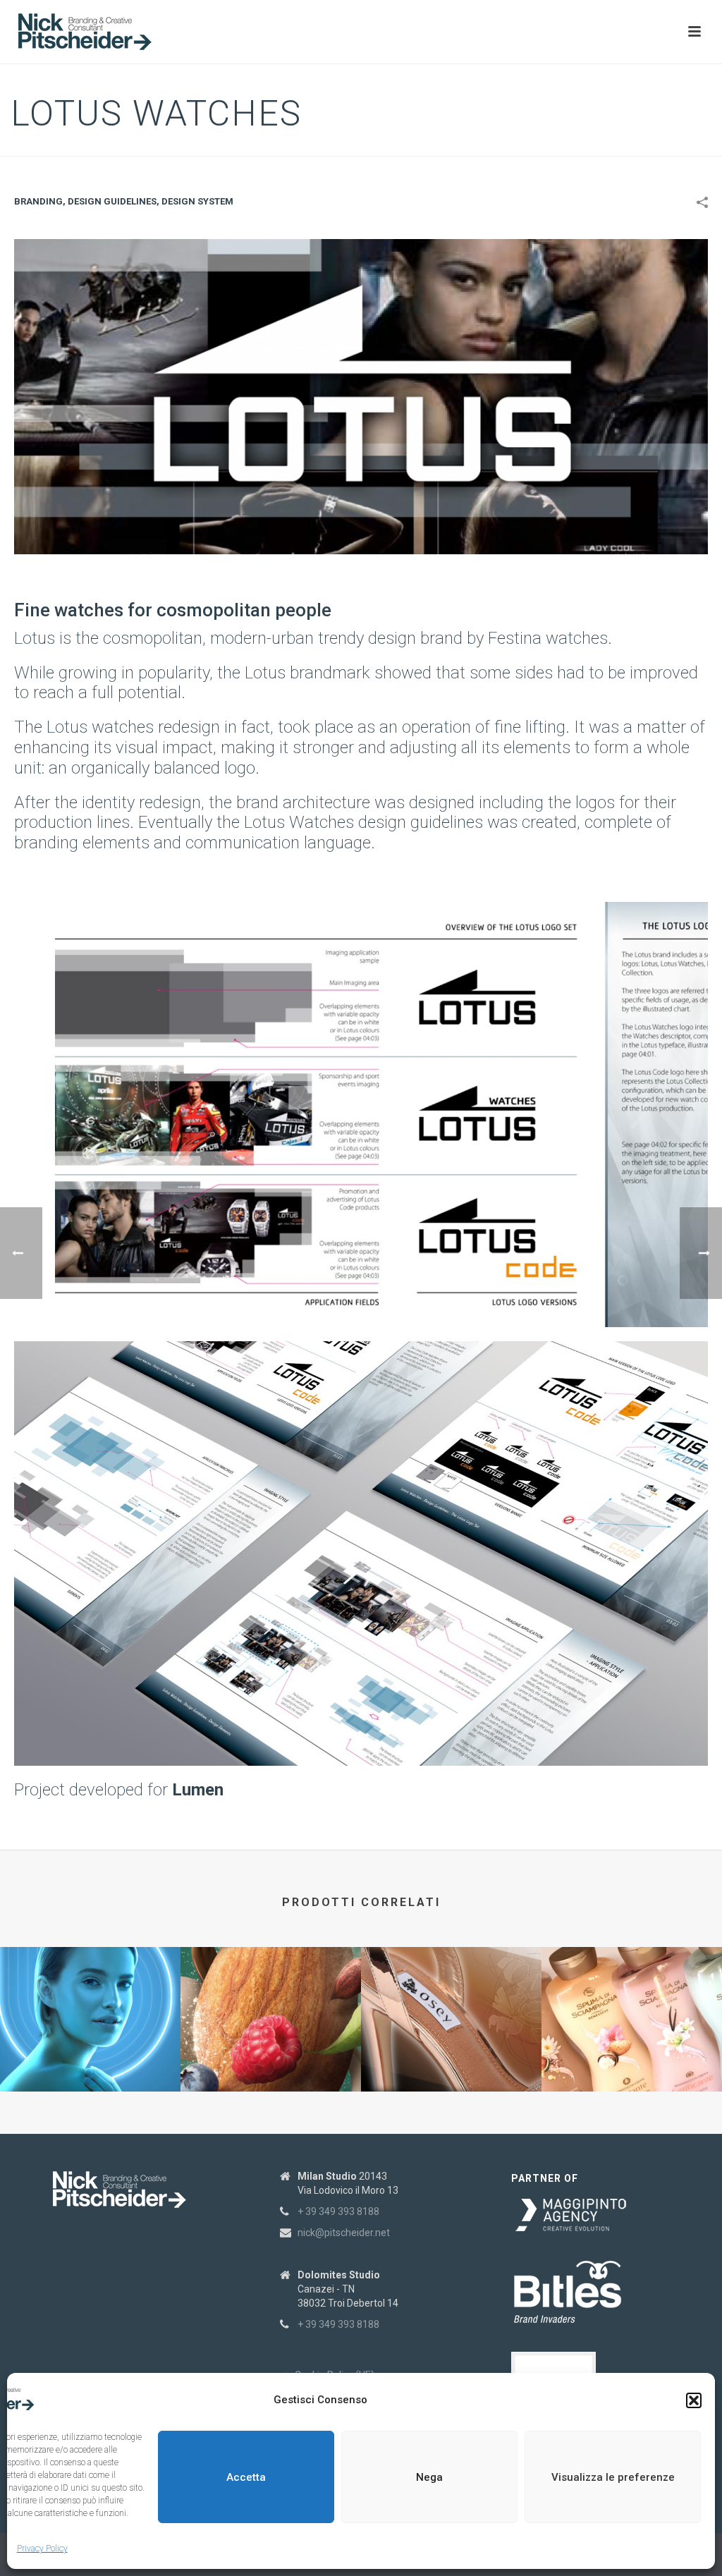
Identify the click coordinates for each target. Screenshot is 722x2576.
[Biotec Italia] (90, 2002)
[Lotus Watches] (361, 395)
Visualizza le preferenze (613, 2477)
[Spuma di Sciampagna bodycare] (632, 2002)
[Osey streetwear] (451, 2002)
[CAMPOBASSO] (271, 2002)
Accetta (246, 2477)
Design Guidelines (112, 201)
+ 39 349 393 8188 (338, 2211)
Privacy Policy (42, 2548)
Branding (38, 201)
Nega (429, 2477)
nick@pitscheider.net (344, 2233)
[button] (694, 2400)
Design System (197, 201)
